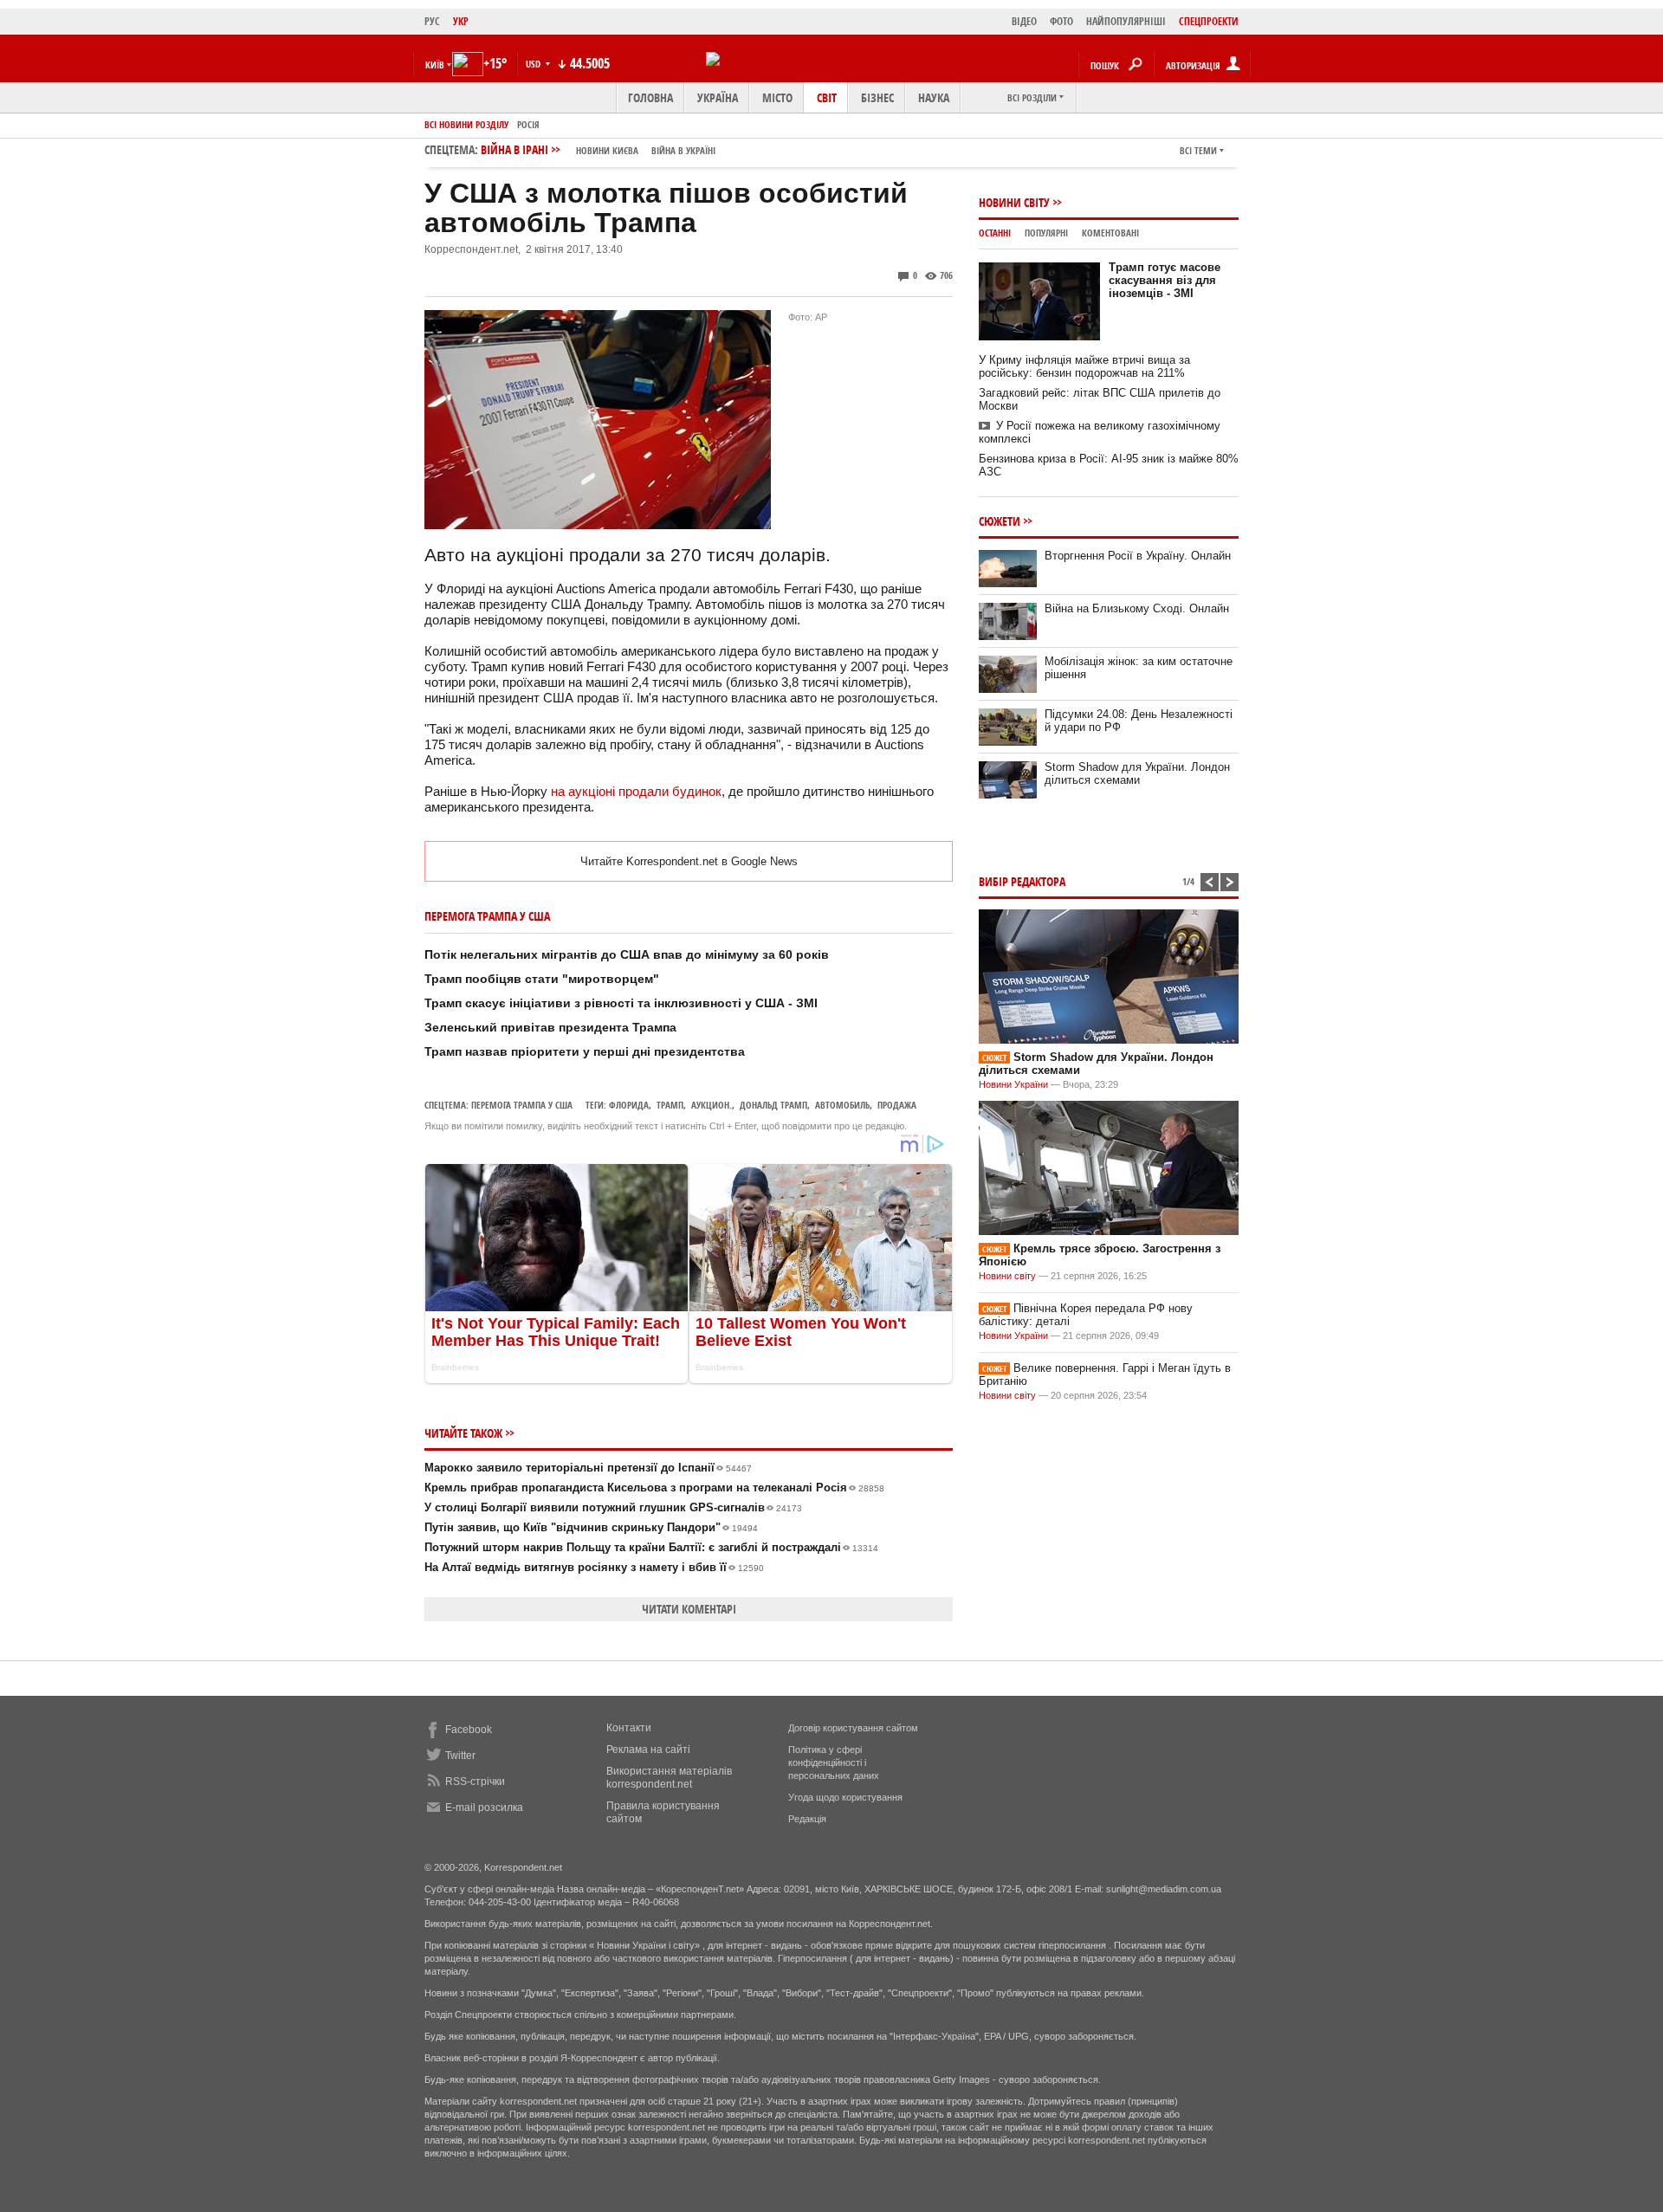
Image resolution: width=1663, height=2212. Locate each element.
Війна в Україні (683, 150)
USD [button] (534, 64)
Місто (777, 97)
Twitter (460, 1756)
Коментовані (1110, 233)
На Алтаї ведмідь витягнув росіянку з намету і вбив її (594, 1567)
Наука (934, 97)
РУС (432, 21)
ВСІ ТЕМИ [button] (1198, 150)
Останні (995, 233)
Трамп (670, 1105)
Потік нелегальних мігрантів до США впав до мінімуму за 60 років (627, 954)
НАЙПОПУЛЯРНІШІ (1126, 21)
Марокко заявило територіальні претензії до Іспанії (588, 1468)
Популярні (1046, 233)
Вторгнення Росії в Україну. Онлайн (1138, 556)
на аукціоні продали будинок (636, 791)
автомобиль (842, 1105)
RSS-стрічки (475, 1782)
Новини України (1013, 1084)
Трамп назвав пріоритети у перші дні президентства (585, 1051)
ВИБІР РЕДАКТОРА (1022, 881)
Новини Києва (607, 150)
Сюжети (1000, 521)
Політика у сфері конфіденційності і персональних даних (834, 1762)
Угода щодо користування (845, 1797)
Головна (650, 97)
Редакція (807, 1819)
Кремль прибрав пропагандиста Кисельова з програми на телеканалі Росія (654, 1488)
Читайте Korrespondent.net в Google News (689, 861)
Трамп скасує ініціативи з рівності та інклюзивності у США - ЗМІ (621, 1003)
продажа (897, 1105)
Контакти (629, 1728)
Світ (827, 97)
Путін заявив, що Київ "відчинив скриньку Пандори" (591, 1527)
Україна (718, 97)
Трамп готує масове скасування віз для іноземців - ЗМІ (1165, 280)
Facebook (469, 1730)
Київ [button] (435, 65)
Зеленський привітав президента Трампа (550, 1027)
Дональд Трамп (773, 1105)
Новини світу (1014, 202)
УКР (461, 21)
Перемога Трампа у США (522, 1105)
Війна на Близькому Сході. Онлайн (1137, 608)
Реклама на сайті (648, 1750)
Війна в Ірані (598, 149)
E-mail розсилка (484, 1808)
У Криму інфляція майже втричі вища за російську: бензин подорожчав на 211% (1084, 366)
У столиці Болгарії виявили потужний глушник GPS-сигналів (613, 1507)
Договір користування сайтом (853, 1728)
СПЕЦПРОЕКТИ (1209, 21)
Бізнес (877, 97)
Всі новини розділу (466, 124)
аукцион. (712, 1105)
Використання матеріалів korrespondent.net (669, 1778)
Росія (528, 124)
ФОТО (1061, 21)
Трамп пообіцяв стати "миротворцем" (542, 979)
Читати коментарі (689, 1609)
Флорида (629, 1105)
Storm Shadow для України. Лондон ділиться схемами (1137, 773)
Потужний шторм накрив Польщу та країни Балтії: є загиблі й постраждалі (651, 1547)
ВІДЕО (1024, 21)
